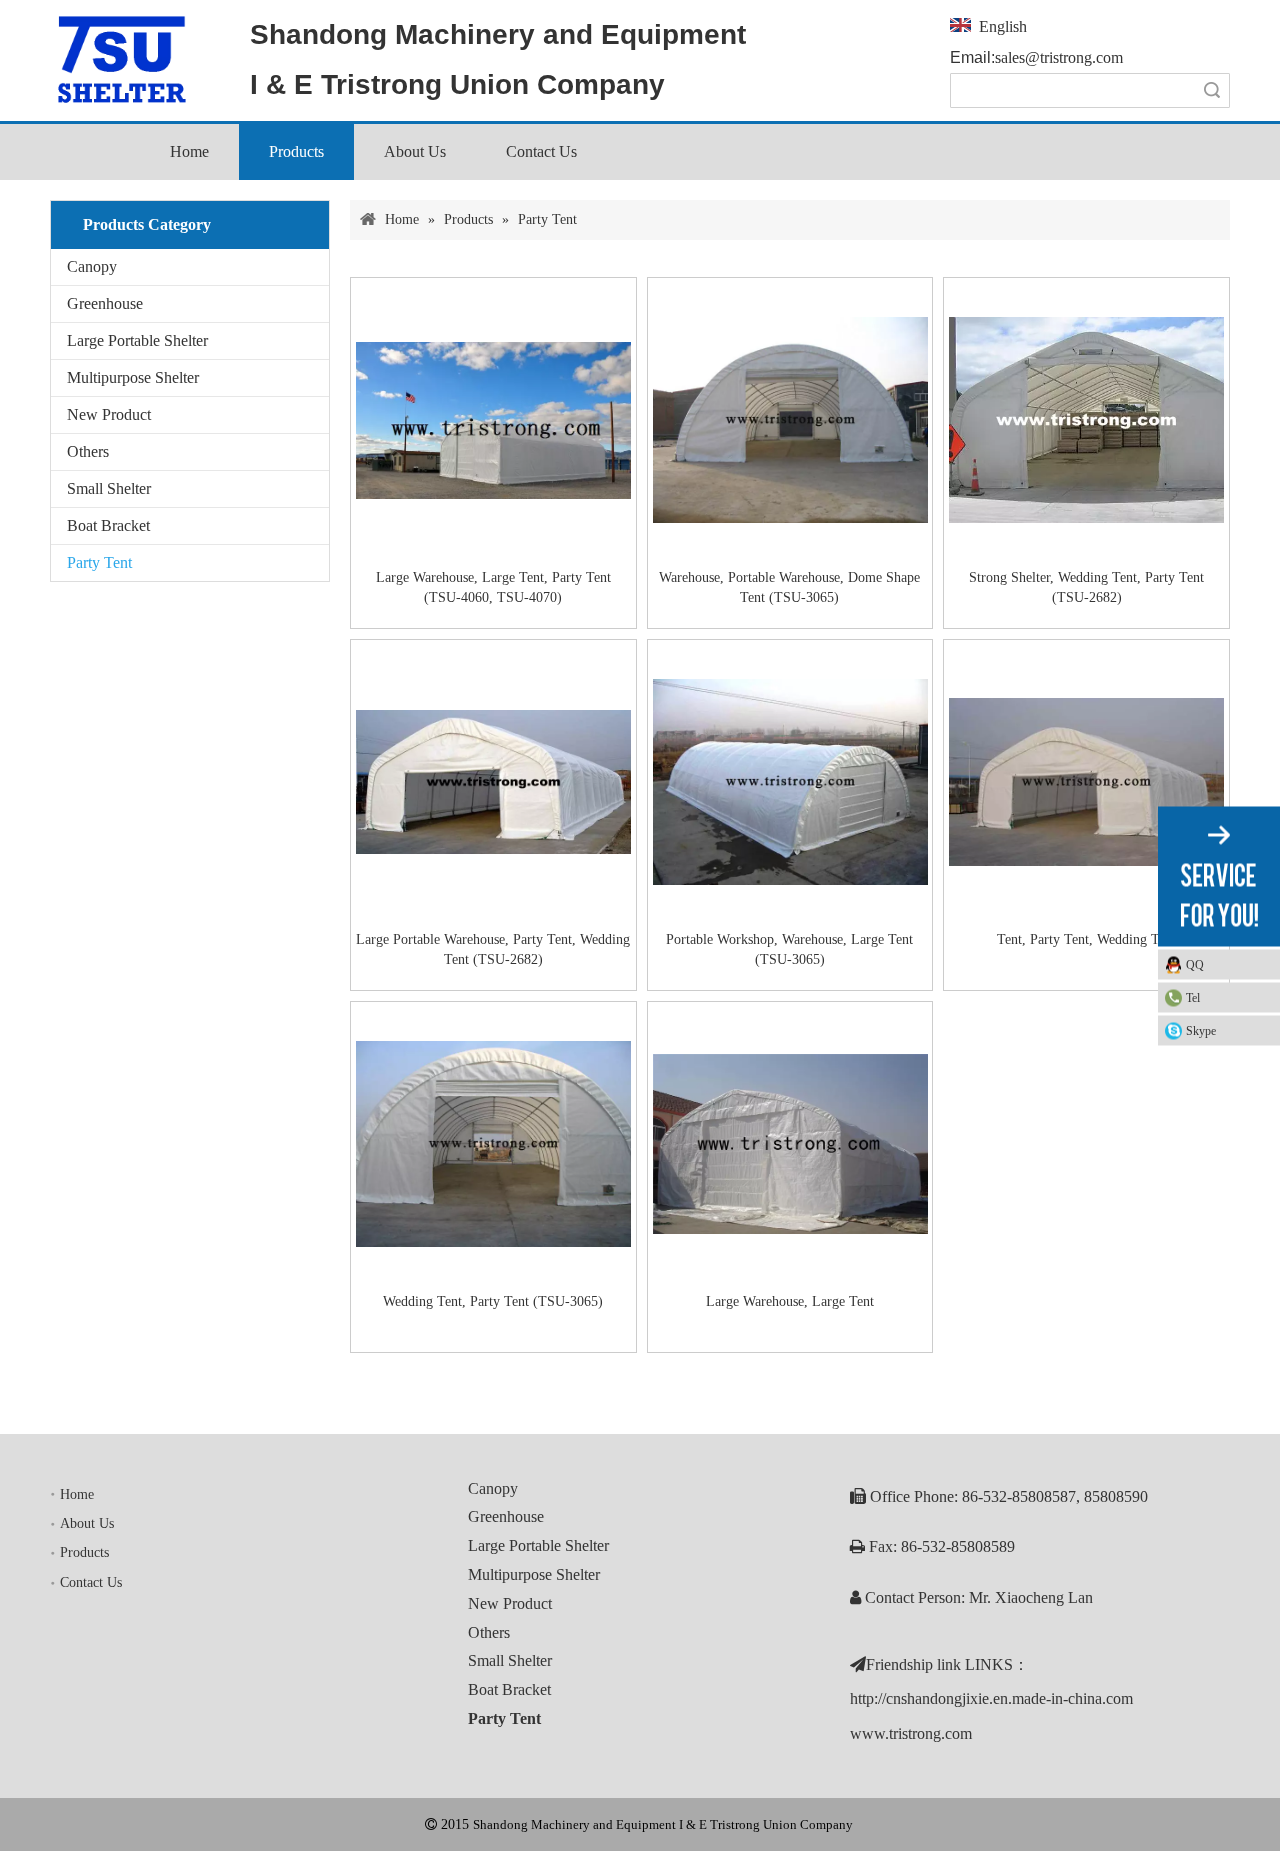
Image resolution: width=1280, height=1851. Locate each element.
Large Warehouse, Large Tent (790, 1301)
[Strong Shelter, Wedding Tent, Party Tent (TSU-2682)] (1086, 418)
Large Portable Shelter (137, 340)
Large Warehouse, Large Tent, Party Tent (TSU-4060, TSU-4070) (493, 587)
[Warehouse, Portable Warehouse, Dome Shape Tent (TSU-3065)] (790, 418)
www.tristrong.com (911, 1733)
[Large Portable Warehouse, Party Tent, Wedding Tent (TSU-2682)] (493, 780)
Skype (1201, 1030)
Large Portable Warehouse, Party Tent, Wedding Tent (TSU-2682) (493, 949)
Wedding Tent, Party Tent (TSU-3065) (493, 1301)
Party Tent (99, 562)
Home (77, 1494)
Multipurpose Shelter (133, 377)
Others (88, 451)
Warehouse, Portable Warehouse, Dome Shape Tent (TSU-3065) (789, 587)
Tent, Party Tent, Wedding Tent (1086, 939)
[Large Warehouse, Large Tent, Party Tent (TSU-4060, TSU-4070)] (493, 418)
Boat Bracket (108, 525)
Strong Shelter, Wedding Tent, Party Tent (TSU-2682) (1086, 587)
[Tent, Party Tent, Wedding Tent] (1086, 780)
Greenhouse (105, 303)
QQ (1195, 964)
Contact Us (91, 1582)
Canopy (92, 266)
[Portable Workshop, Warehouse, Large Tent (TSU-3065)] (790, 780)
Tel (1193, 997)
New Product (109, 414)
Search (1212, 90)
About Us (87, 1523)
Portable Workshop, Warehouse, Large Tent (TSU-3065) (789, 949)
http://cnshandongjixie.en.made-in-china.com (991, 1698)
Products (84, 1552)
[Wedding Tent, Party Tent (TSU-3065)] (493, 1142)
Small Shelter (109, 488)
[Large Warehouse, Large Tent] (790, 1142)
